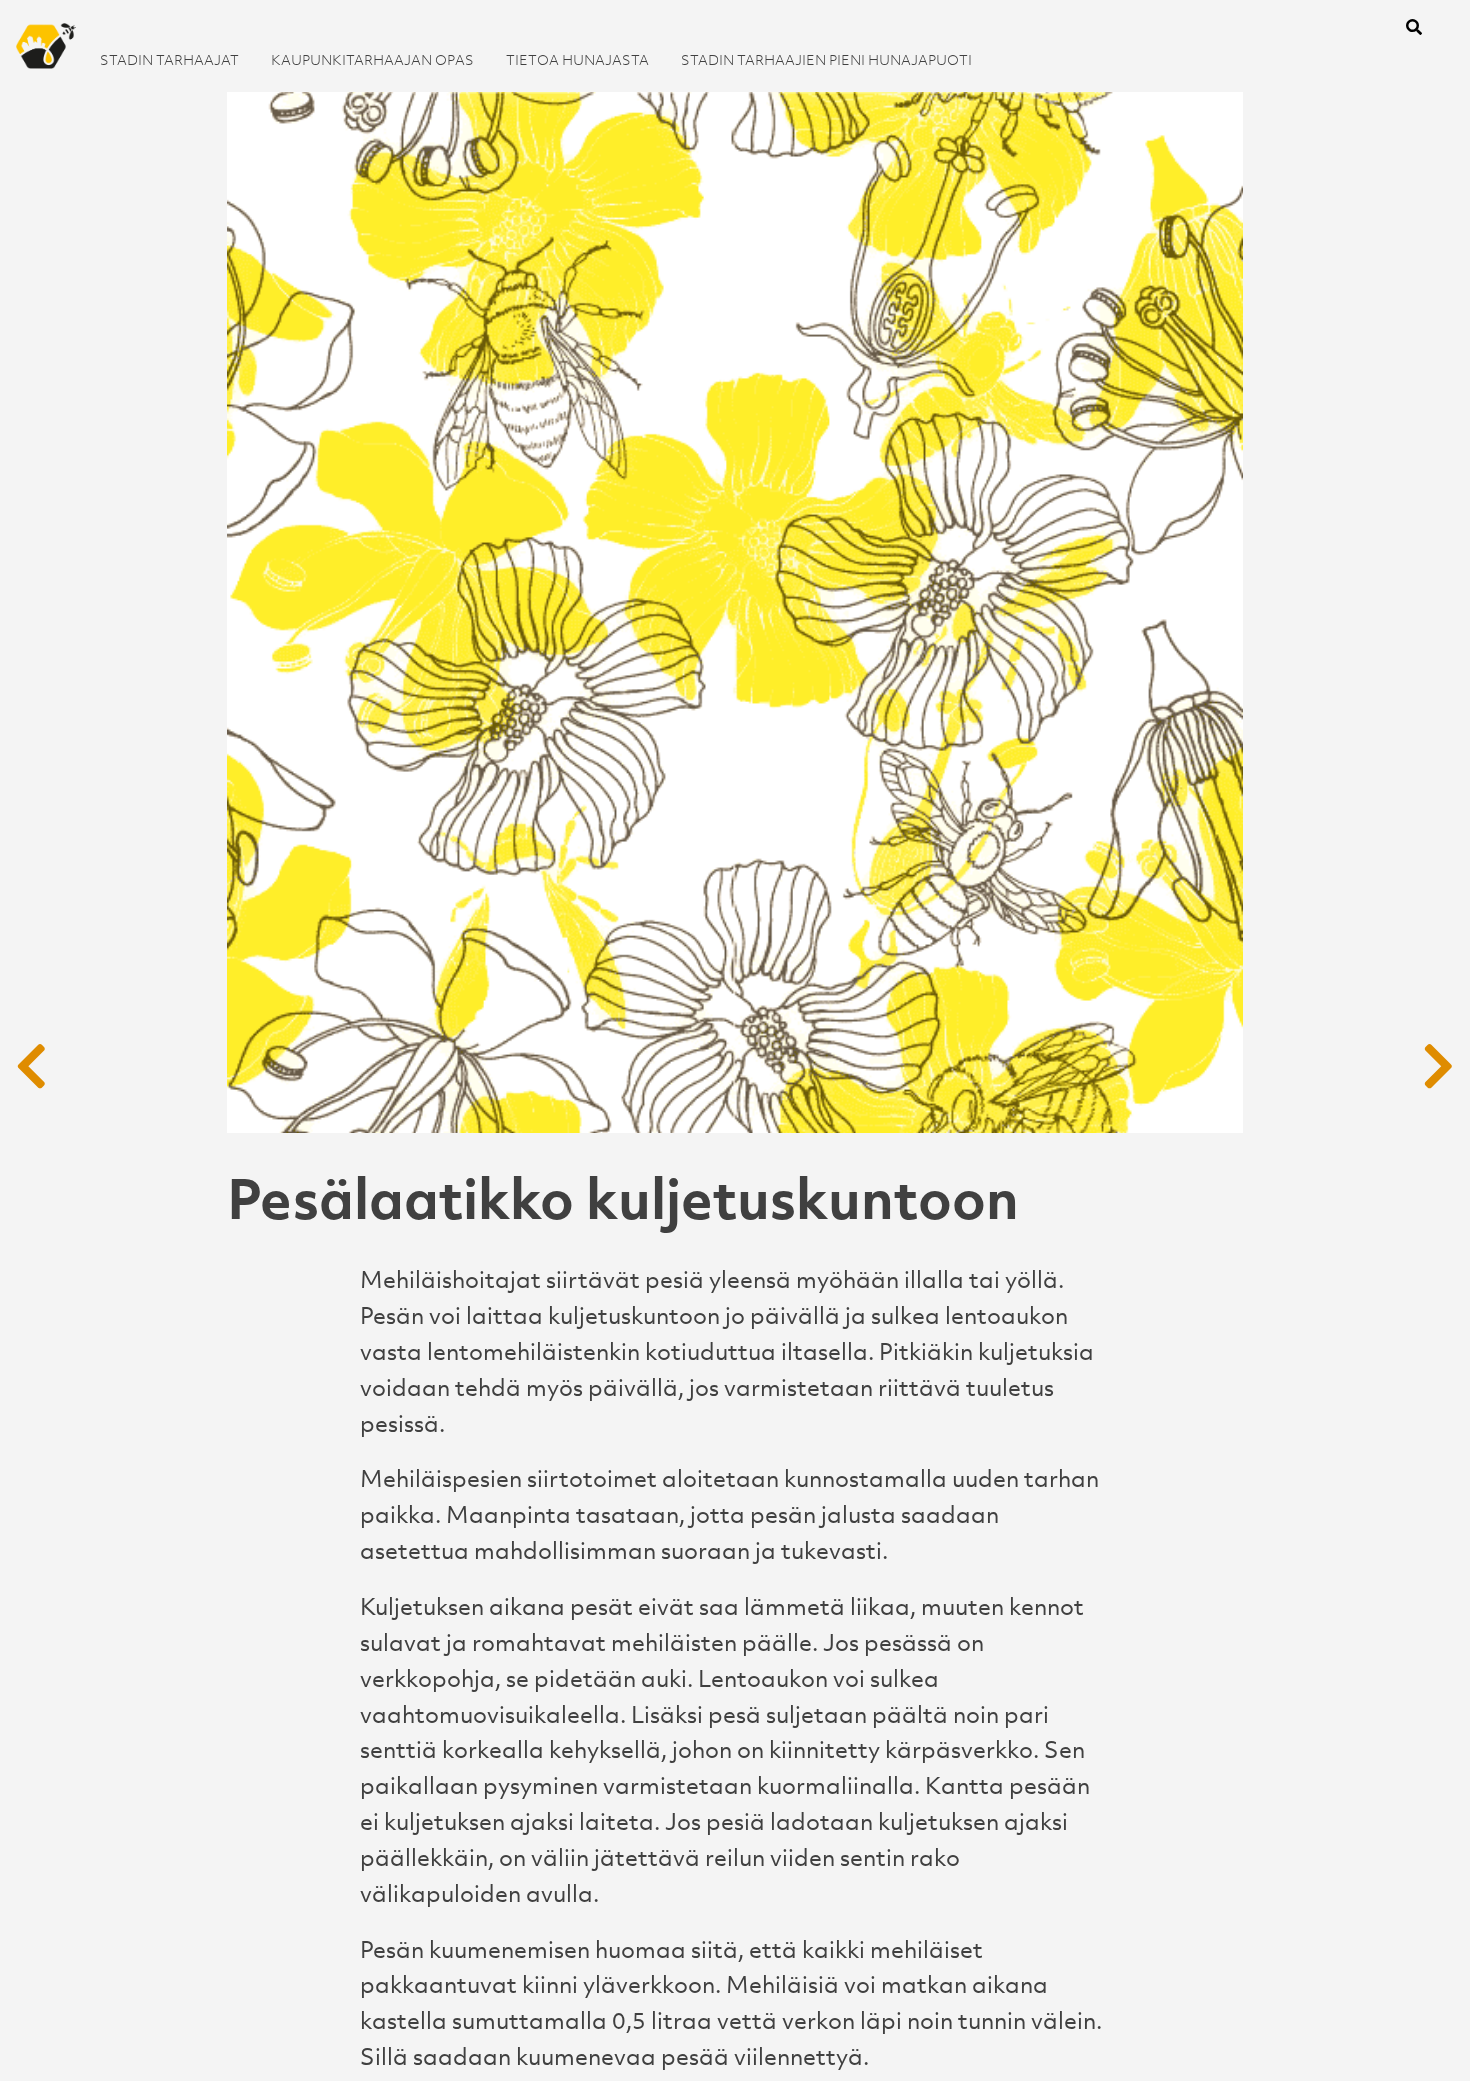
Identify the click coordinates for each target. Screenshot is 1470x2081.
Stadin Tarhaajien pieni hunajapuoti (826, 59)
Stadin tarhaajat (169, 59)
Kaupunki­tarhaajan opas (372, 59)
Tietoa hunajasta (577, 59)
